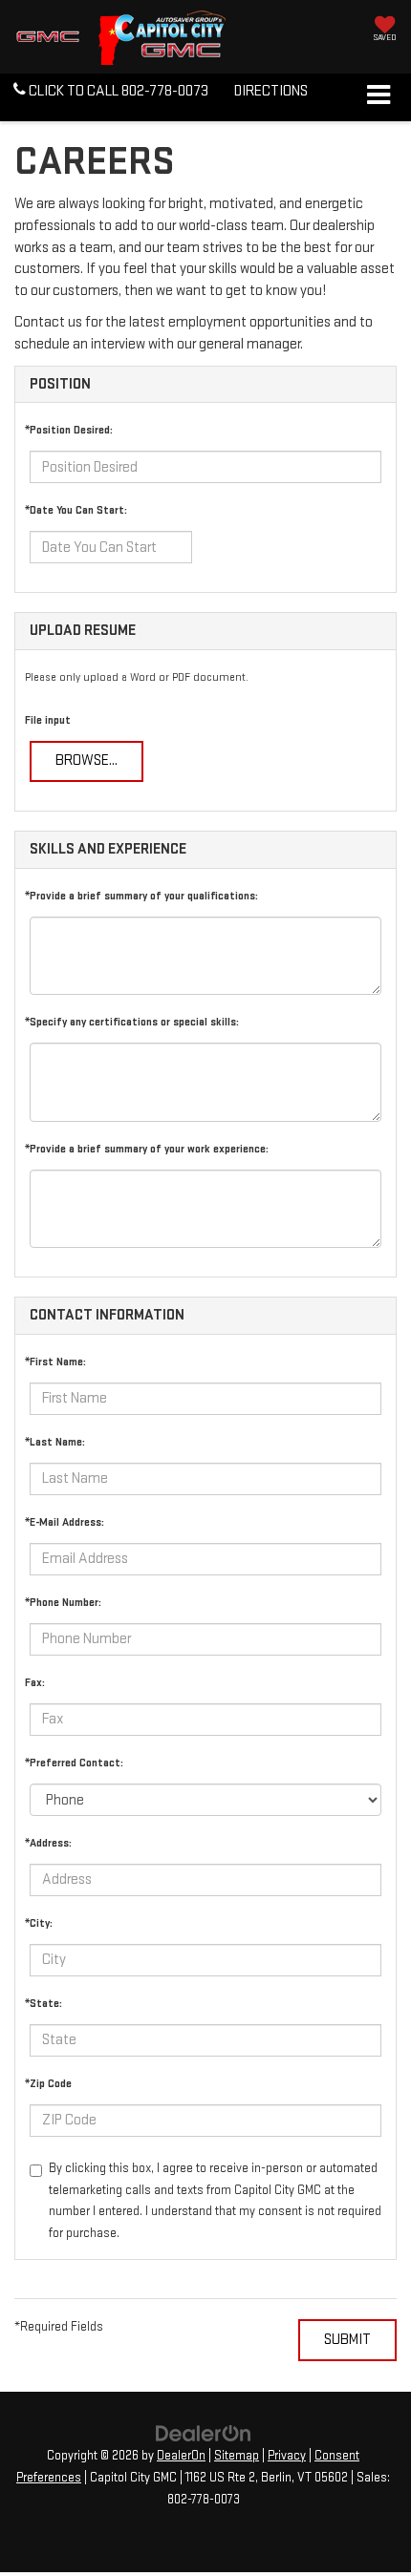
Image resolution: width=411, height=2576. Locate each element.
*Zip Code (48, 2084)
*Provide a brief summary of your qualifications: (141, 896)
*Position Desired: (69, 430)
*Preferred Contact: (74, 1763)
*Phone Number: (63, 1603)
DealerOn (181, 2456)
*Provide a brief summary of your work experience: (147, 1149)
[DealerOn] (204, 2433)
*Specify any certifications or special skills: (132, 1022)
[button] (111, 92)
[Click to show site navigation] (378, 97)
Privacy (287, 2456)
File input (48, 720)
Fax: (35, 1683)
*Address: (48, 1843)
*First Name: (55, 1362)
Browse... (87, 760)
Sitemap (237, 2456)
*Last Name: (55, 1442)
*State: (43, 2004)
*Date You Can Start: (76, 510)
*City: (39, 1923)
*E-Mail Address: (65, 1522)
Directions (271, 91)
